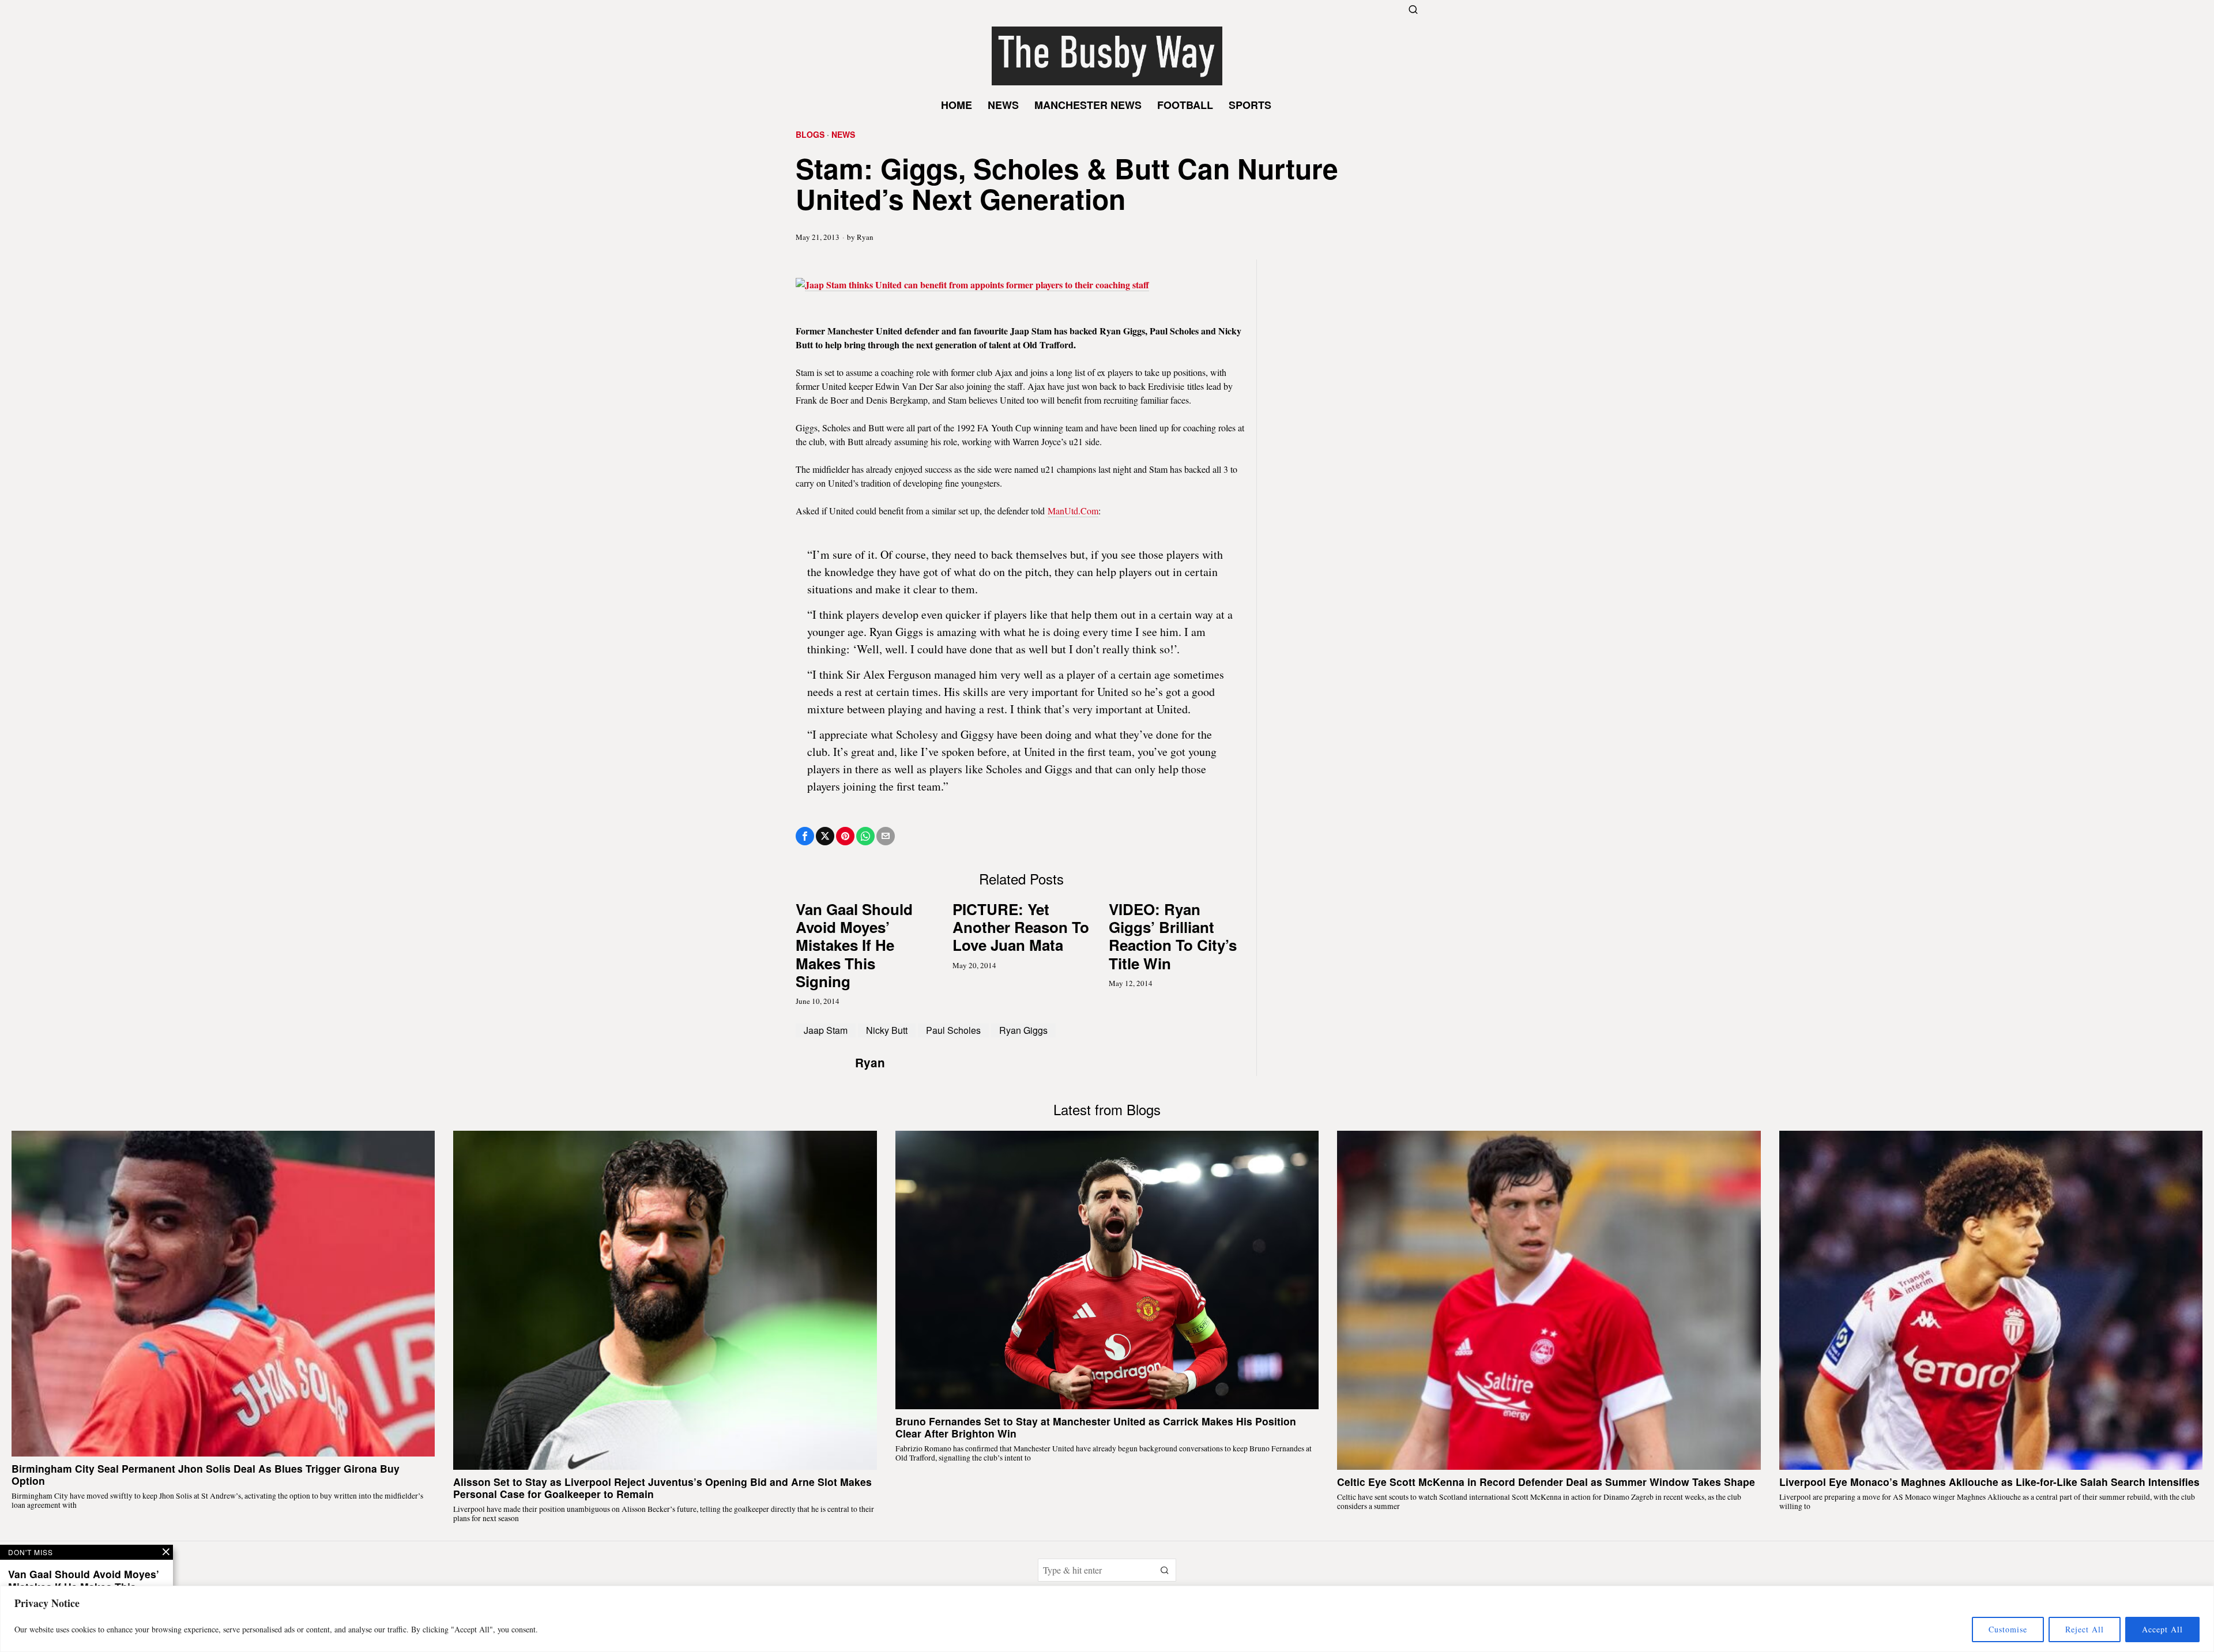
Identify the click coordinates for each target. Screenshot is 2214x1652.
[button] (1165, 1570)
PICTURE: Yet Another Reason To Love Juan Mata (1021, 927)
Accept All (2162, 1629)
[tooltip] (805, 836)
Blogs (810, 135)
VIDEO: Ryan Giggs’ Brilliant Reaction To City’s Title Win (1173, 936)
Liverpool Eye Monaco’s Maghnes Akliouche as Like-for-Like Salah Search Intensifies (1989, 1482)
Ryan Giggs (1023, 1030)
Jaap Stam (826, 1030)
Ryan (865, 237)
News (843, 135)
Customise (2008, 1629)
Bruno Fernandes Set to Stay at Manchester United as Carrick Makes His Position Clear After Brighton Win (1096, 1427)
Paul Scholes (953, 1030)
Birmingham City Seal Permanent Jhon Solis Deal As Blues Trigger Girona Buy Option (206, 1474)
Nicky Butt (887, 1030)
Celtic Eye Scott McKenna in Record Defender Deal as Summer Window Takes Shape (1546, 1482)
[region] (1107, 1619)
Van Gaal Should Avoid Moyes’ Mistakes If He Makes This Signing (854, 945)
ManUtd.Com (1073, 511)
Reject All (2085, 1629)
